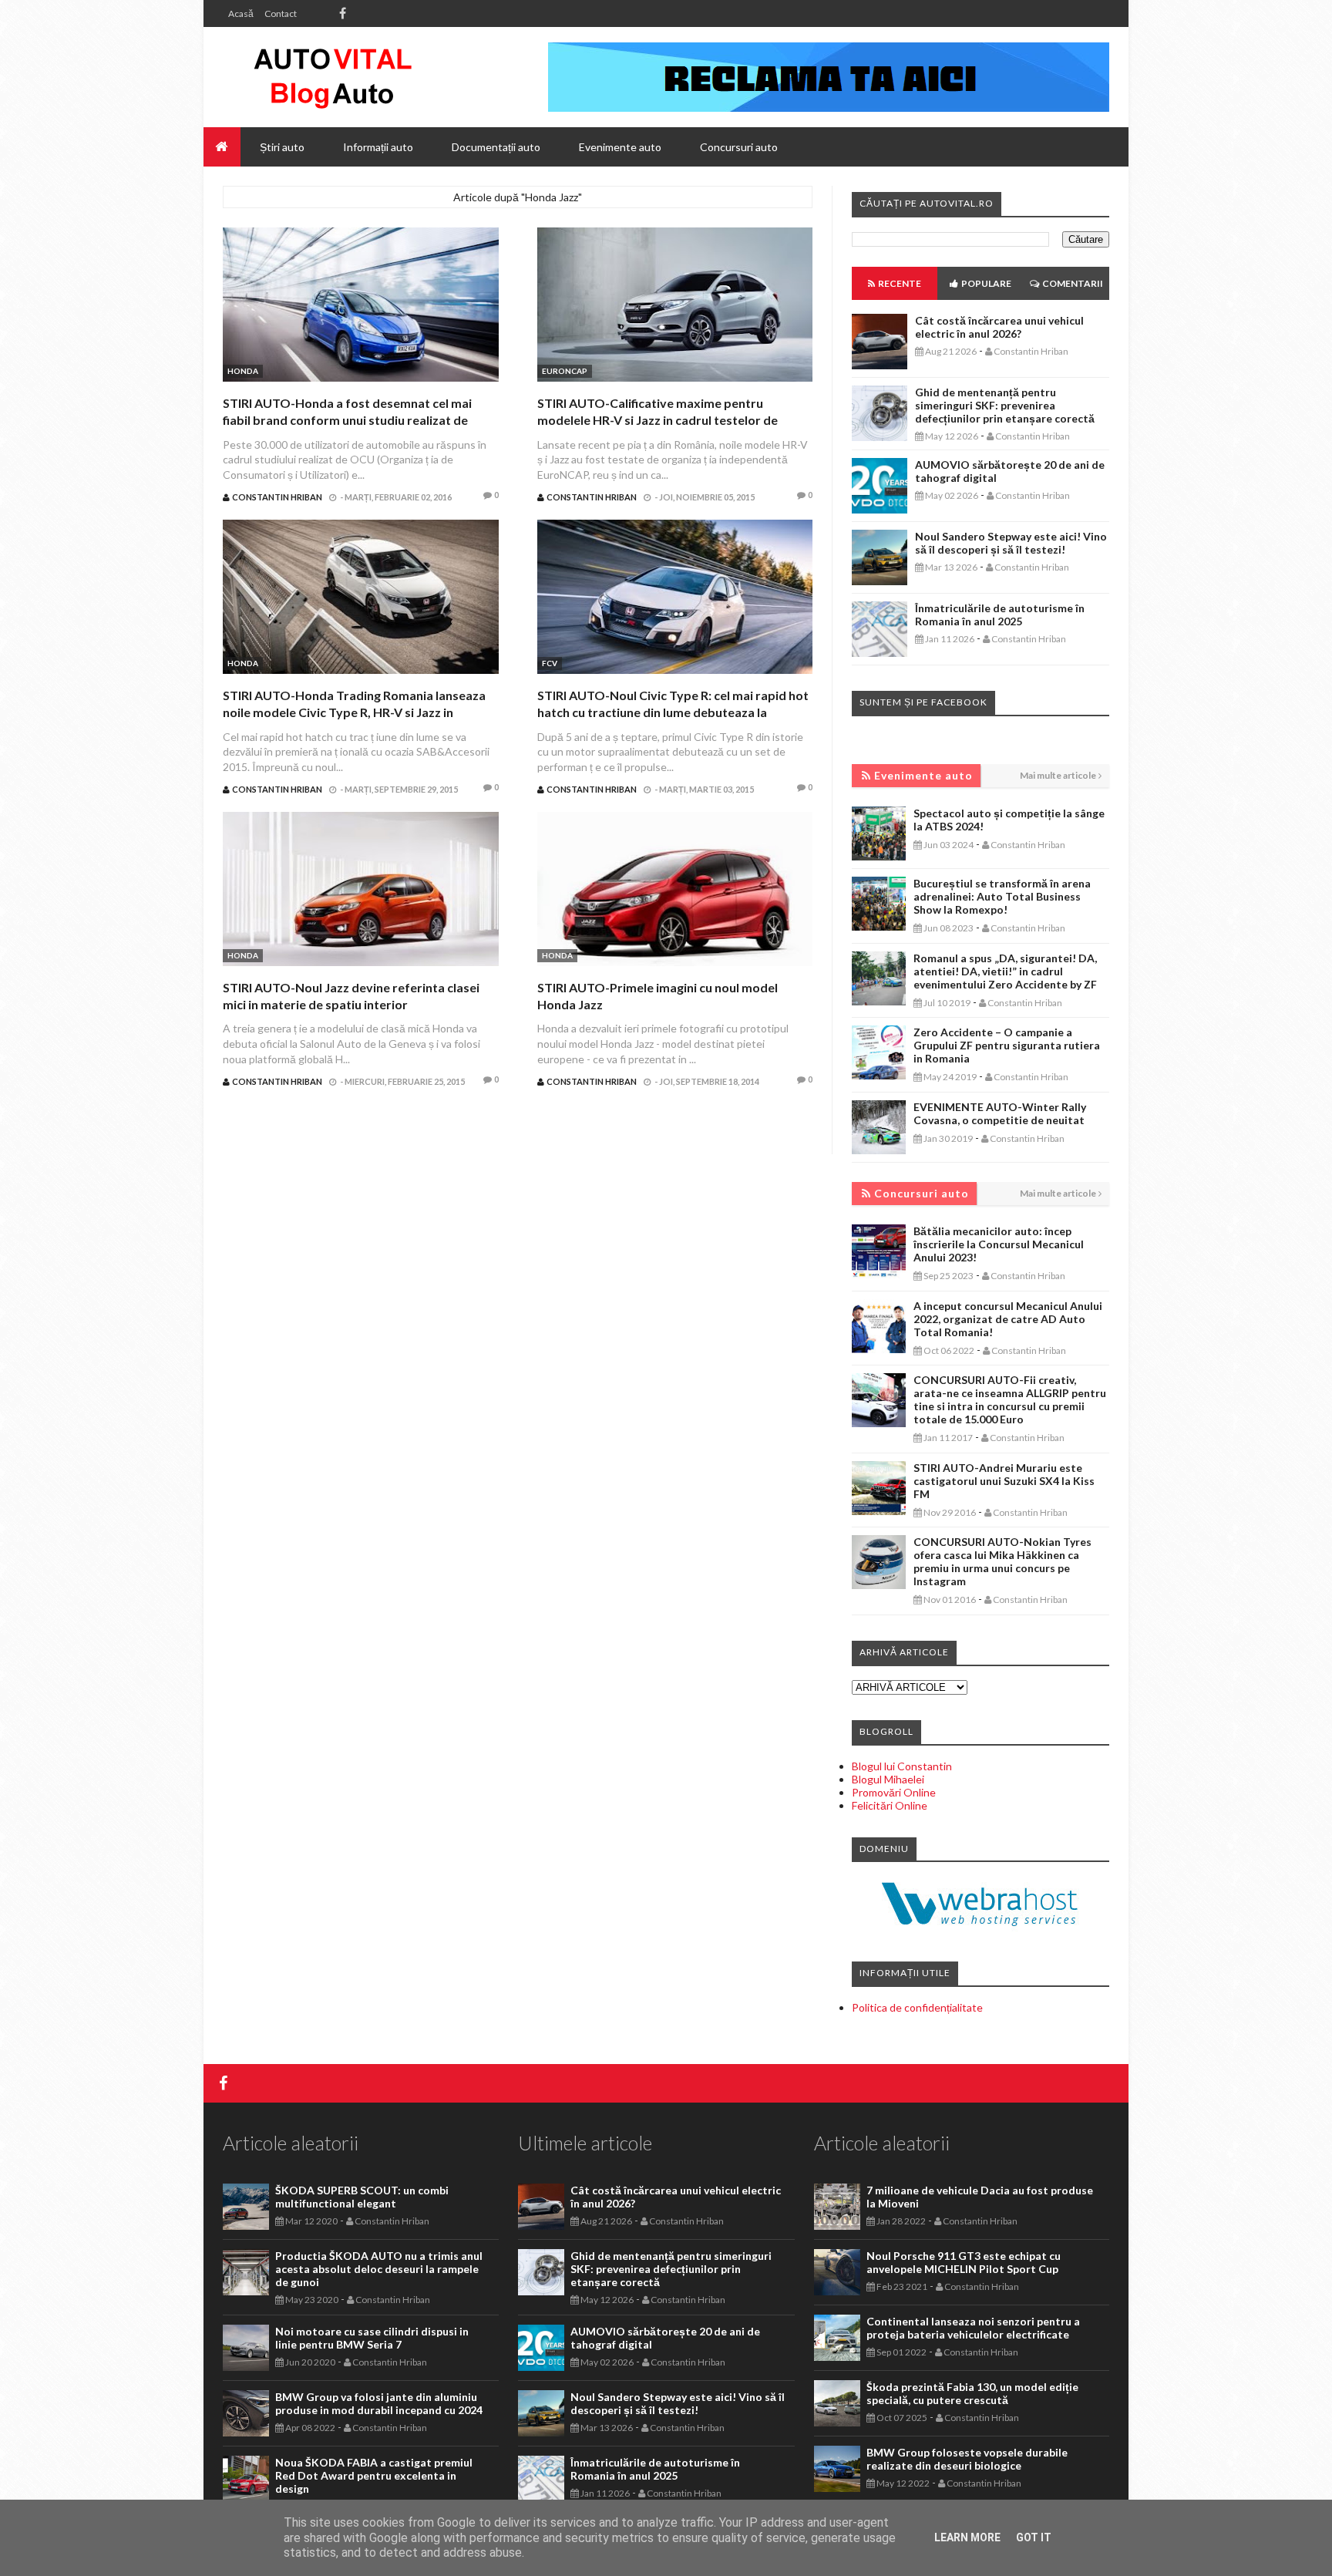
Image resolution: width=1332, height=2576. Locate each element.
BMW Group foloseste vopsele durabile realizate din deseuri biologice (967, 2459)
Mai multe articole (1058, 775)
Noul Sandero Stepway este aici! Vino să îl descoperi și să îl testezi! (1011, 543)
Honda (243, 371)
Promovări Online (894, 1792)
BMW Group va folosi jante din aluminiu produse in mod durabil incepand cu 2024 (379, 2403)
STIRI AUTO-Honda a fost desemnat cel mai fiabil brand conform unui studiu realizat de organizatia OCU (347, 420)
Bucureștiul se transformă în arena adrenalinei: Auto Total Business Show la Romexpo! (1002, 896)
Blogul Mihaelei (888, 1779)
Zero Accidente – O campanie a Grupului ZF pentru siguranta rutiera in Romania (1007, 1045)
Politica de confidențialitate (917, 2007)
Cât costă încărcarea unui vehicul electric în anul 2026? (999, 327)
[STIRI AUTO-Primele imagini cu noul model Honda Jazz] (675, 891)
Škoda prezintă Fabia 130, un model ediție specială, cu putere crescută (972, 2393)
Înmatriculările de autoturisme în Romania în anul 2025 (1000, 615)
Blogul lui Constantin (902, 1766)
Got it (1034, 2537)
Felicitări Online (890, 1805)
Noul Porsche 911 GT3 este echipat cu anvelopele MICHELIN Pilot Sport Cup (964, 2262)
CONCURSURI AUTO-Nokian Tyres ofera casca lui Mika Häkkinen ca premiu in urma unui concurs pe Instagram (1002, 1561)
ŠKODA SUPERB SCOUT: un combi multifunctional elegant (362, 2197)
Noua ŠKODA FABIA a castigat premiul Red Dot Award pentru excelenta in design (374, 2475)
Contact (281, 13)
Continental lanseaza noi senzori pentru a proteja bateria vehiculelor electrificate (973, 2328)
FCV (550, 663)
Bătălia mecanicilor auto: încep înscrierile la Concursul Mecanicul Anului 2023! (999, 1244)
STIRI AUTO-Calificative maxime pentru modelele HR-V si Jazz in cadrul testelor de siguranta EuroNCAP (658, 420)
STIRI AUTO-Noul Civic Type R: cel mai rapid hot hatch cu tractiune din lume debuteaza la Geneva (673, 712)
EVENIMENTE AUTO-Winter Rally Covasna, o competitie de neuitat (1000, 1113)
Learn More (967, 2537)
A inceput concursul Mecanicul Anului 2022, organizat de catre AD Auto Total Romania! (1008, 1319)
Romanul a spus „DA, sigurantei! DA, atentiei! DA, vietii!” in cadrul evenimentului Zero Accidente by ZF (1005, 971)
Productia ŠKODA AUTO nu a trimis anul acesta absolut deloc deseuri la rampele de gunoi (379, 2269)
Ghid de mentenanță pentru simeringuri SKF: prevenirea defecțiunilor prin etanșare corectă (1005, 405)
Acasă (241, 13)
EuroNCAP (565, 371)
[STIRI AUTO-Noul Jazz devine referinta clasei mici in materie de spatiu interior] (361, 891)
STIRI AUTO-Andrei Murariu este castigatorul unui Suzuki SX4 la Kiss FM (1004, 1481)
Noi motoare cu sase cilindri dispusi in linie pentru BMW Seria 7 (372, 2338)
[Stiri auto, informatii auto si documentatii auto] (333, 77)
